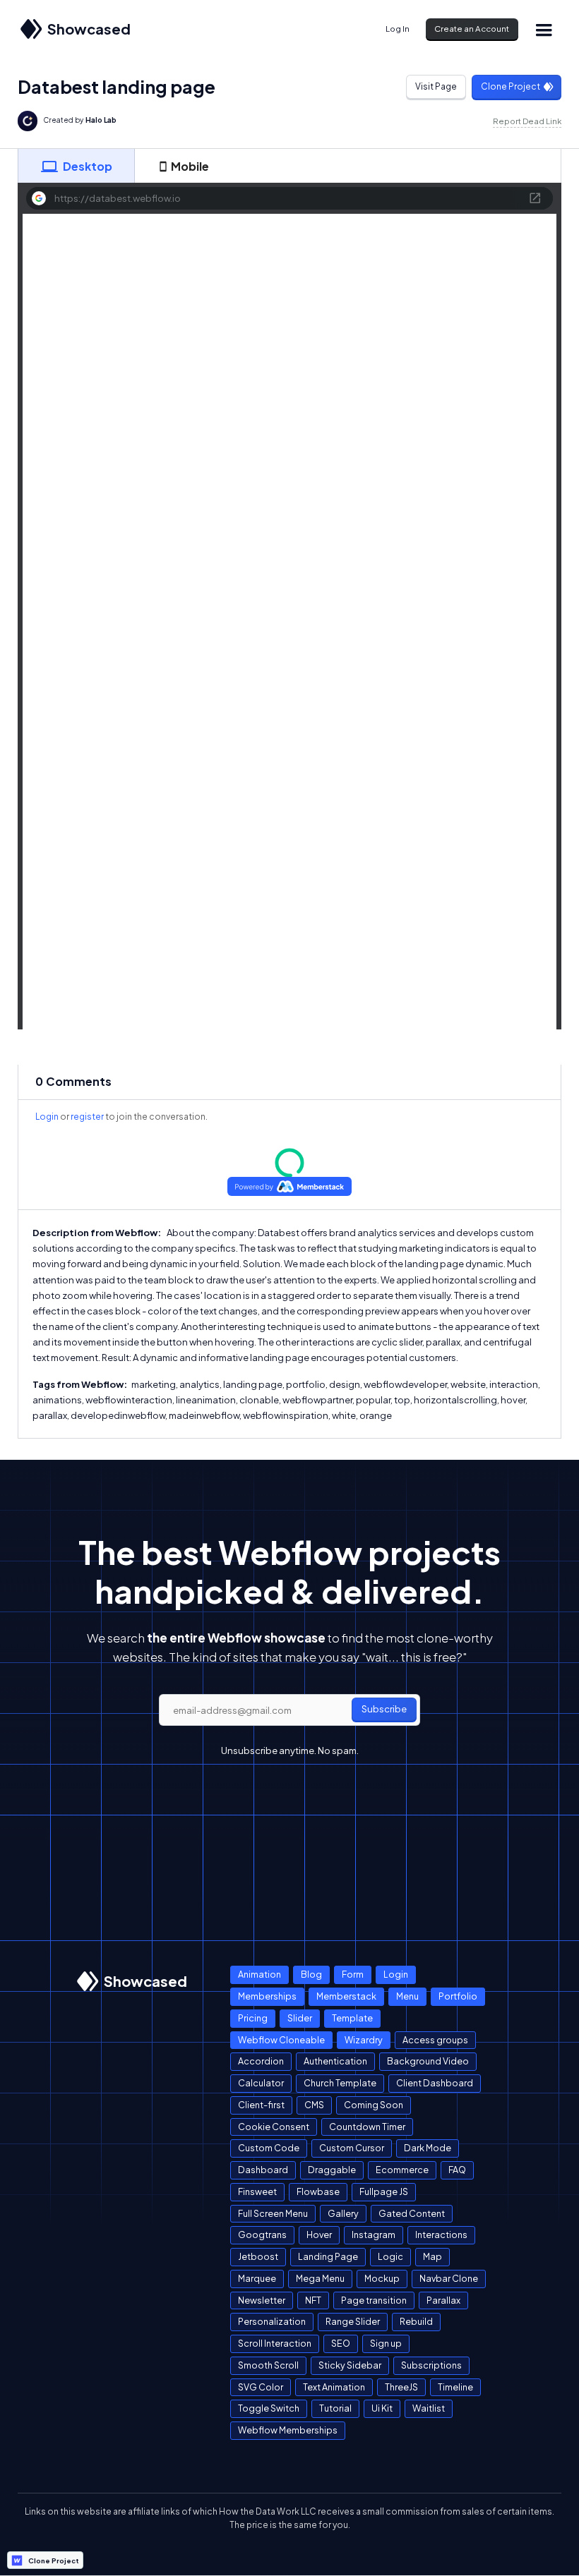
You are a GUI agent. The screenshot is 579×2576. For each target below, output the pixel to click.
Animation (259, 1974)
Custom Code (269, 2148)
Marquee (257, 2278)
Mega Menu (320, 2278)
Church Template (340, 2083)
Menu (407, 1996)
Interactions (441, 2235)
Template (352, 2018)
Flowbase (318, 2191)
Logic (390, 2256)
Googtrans (262, 2235)
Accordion (261, 2061)
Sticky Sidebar (350, 2365)
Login (47, 1117)
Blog (311, 1974)
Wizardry (364, 2040)
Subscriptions (431, 2365)
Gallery (343, 2213)
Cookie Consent (274, 2127)
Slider (300, 2018)
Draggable (332, 2170)
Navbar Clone (449, 2278)
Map (432, 2256)
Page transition (374, 2300)
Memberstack (346, 1996)
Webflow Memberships (288, 2430)
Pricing (253, 2018)
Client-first (261, 2105)
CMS (314, 2105)
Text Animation (334, 2387)
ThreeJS (401, 2387)
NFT (313, 2300)
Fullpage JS (384, 2191)
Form (353, 1974)
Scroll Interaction (275, 2343)
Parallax (443, 2300)
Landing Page (328, 2256)
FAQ (457, 2170)
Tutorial (335, 2408)
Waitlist (429, 2408)
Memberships (267, 1996)
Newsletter (262, 2300)
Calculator (261, 2083)
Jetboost (258, 2256)
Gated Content (412, 2213)
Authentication (335, 2061)
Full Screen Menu (273, 2213)
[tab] (76, 166)
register (87, 1117)
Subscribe (384, 1709)
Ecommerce (402, 2170)
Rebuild (416, 2321)
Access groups (435, 2040)
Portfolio (458, 1996)
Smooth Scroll (268, 2365)
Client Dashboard (435, 2083)
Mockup (382, 2278)
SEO (341, 2343)
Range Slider (353, 2321)
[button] (544, 29)
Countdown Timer (367, 2127)
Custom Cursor (352, 2148)
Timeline (455, 2387)
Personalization (272, 2321)
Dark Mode (428, 2148)
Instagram (374, 2235)
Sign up (386, 2343)
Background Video (428, 2061)
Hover (319, 2235)
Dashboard (263, 2170)
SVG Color (261, 2387)
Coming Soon (374, 2105)
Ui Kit (382, 2408)
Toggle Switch (269, 2408)
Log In (398, 29)
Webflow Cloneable (281, 2040)
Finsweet (257, 2191)
